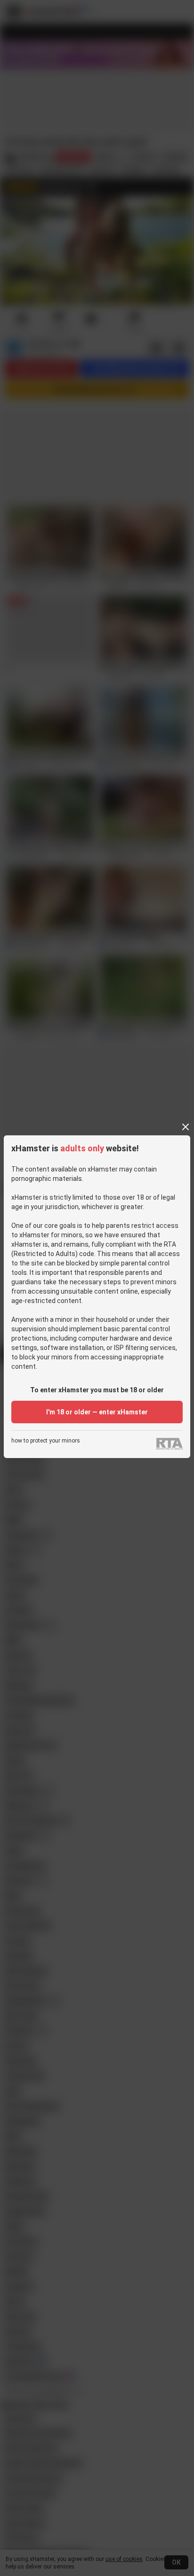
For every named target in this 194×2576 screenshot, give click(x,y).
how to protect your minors (46, 1441)
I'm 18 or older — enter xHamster (97, 1412)
